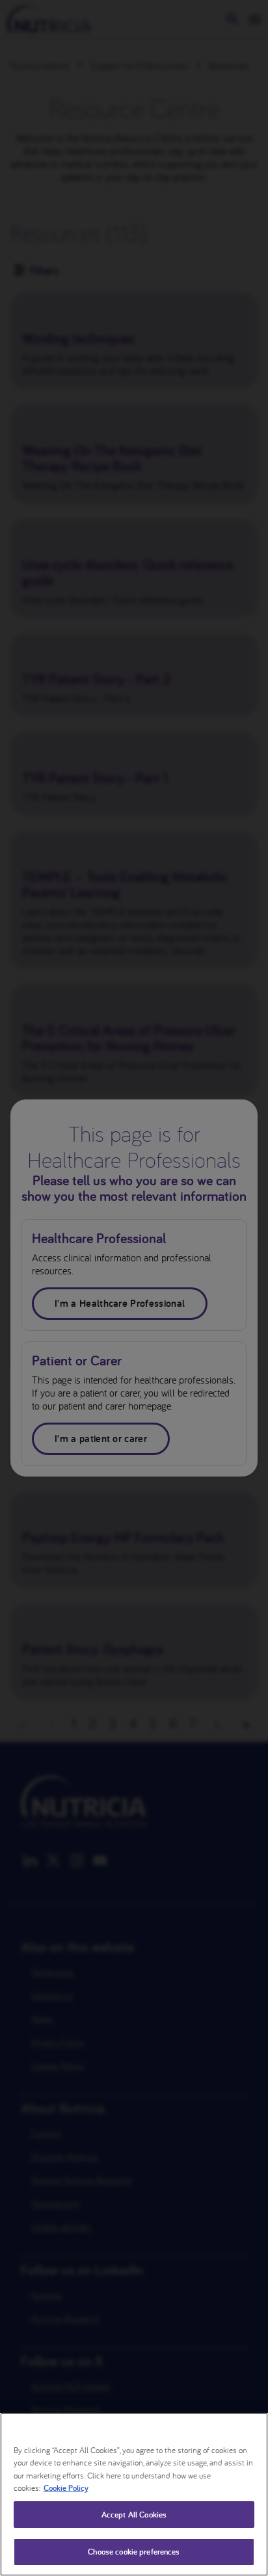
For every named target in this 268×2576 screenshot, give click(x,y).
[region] (134, 2494)
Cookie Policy (66, 2488)
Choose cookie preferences (134, 2552)
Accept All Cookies (134, 2515)
